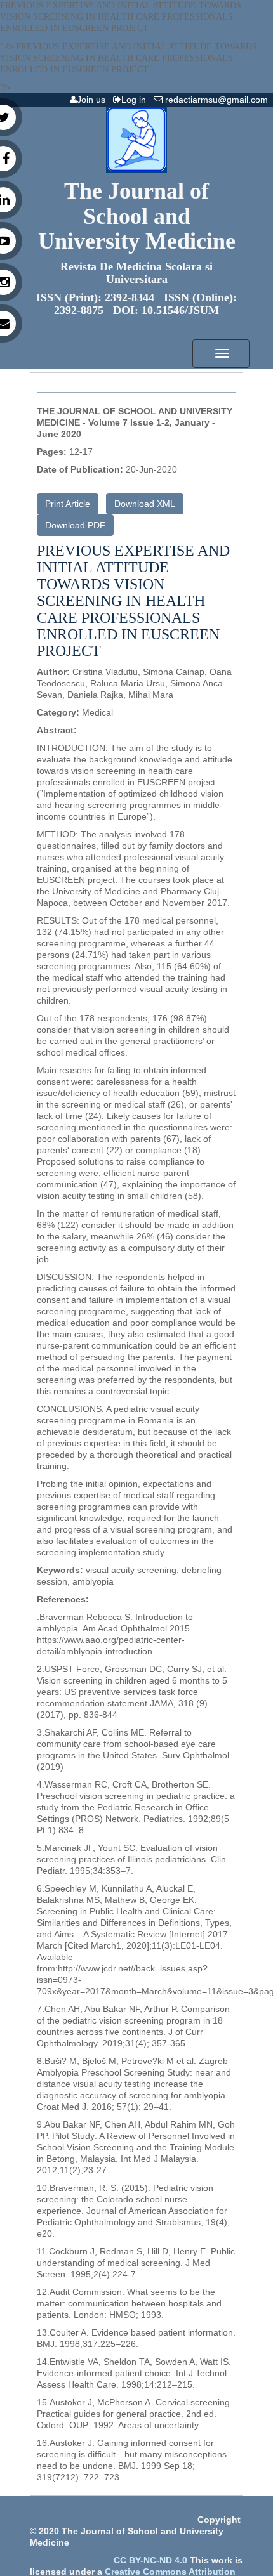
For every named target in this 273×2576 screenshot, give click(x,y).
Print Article (68, 504)
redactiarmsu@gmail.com (218, 100)
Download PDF (75, 525)
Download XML (145, 504)
